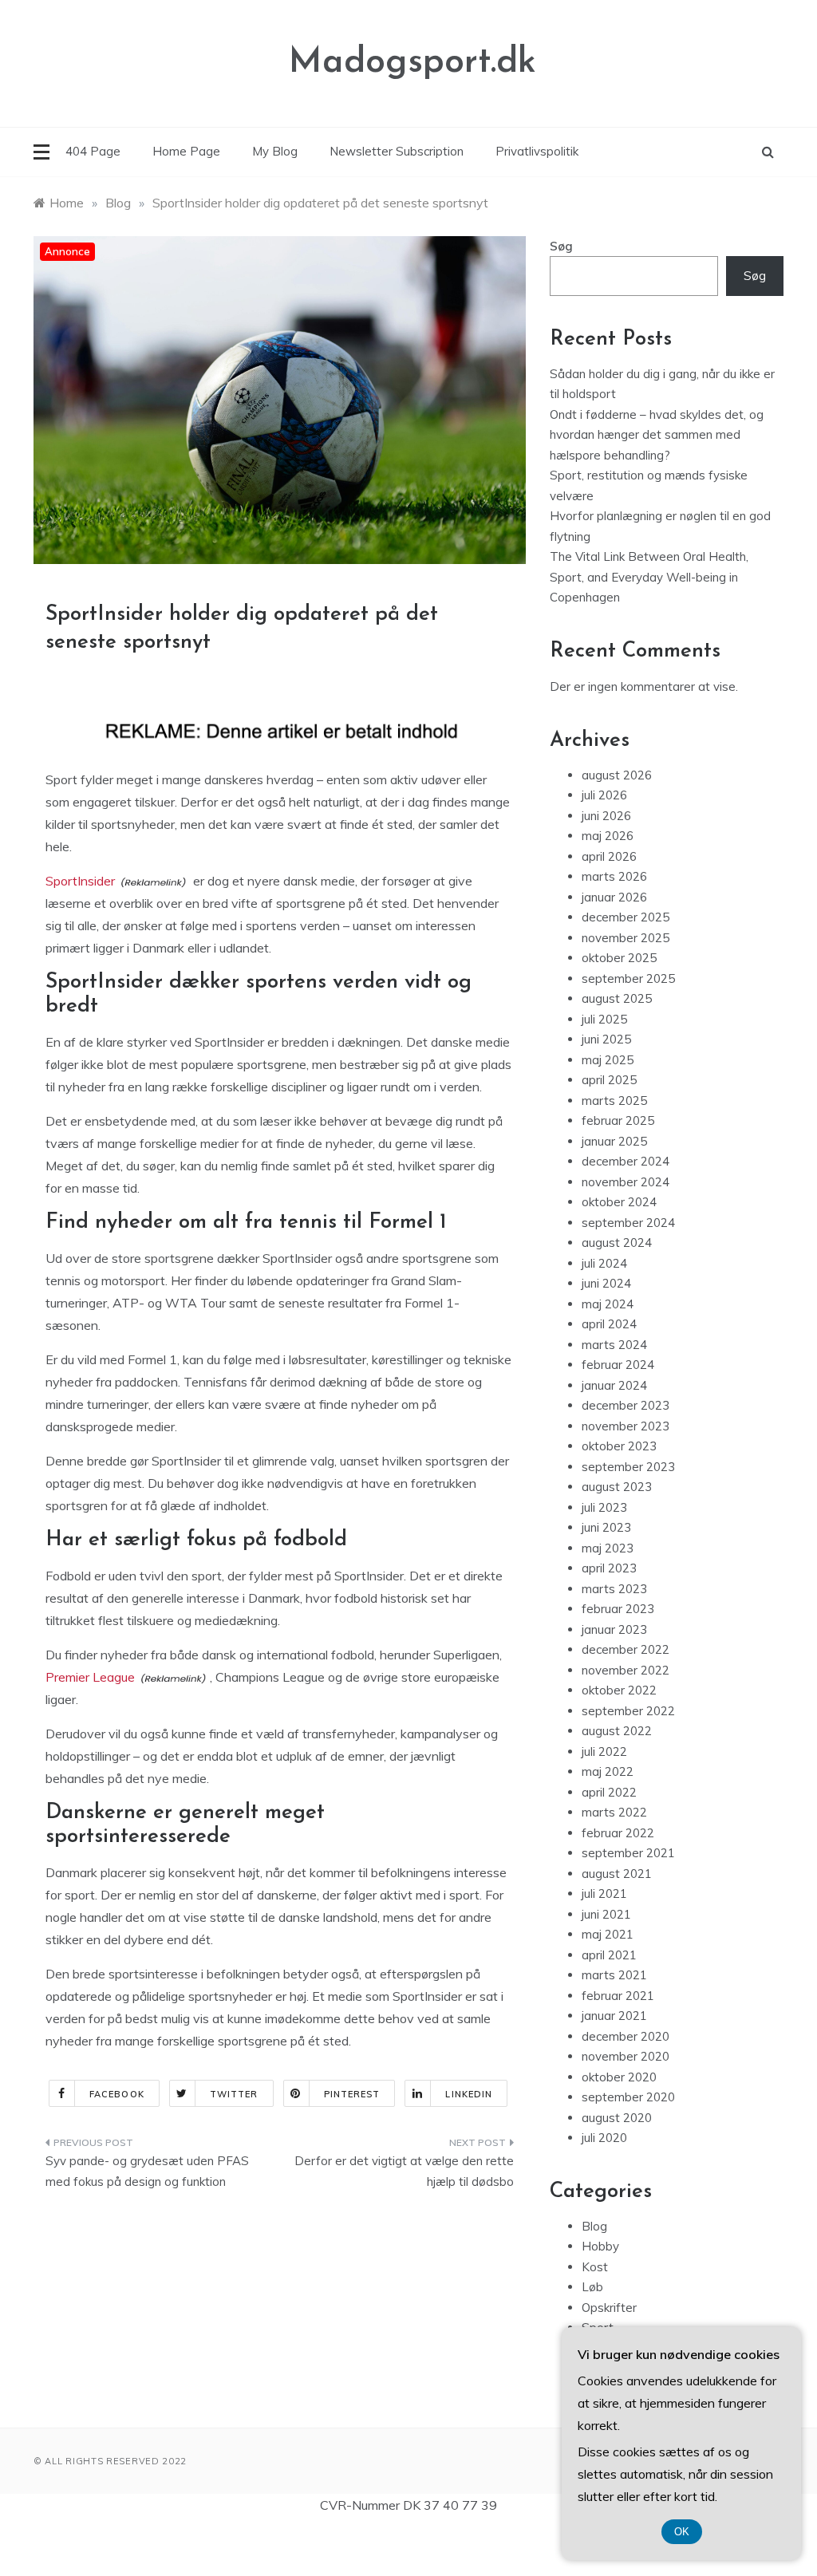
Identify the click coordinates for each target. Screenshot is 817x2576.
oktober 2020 (619, 2077)
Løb (592, 2287)
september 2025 (628, 978)
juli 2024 (604, 1263)
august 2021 (617, 1874)
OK (682, 2532)
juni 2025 (606, 1039)
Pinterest (352, 2094)
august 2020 (617, 2118)
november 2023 (626, 1426)
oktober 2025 (619, 958)
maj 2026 (608, 836)
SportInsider (80, 881)
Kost (595, 2267)
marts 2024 (614, 1345)
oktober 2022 (619, 1690)
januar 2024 (614, 1385)
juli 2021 (604, 1894)
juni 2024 (606, 1283)
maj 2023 (608, 1548)
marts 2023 (614, 1589)
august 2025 (617, 998)
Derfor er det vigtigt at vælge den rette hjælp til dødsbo (404, 2171)
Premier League (90, 1677)
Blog (594, 2226)
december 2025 (626, 917)
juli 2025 (604, 1019)
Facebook (117, 2094)
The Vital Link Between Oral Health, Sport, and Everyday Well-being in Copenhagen (649, 577)
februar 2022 (618, 1833)
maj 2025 (608, 1060)
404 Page (93, 151)
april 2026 (609, 856)
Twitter (234, 2094)
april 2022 (609, 1792)
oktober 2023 (619, 1446)
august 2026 (617, 775)
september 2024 (628, 1223)
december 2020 (626, 2036)
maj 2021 (608, 1934)
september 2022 (628, 1711)
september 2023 (628, 1467)
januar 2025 (614, 1141)
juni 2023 (606, 1527)
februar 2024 (618, 1365)
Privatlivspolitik (537, 151)
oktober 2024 (619, 1202)
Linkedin (469, 2094)
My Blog (275, 151)
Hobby (600, 2246)
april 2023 (609, 1568)
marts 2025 (614, 1101)
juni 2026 (606, 816)
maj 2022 (608, 1771)
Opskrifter (609, 2308)
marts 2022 (614, 1812)
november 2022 (626, 1670)
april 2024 (609, 1324)
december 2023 (626, 1405)
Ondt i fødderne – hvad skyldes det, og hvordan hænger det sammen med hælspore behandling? (657, 435)
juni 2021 (606, 1914)
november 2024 (626, 1182)
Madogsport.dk (412, 63)
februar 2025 (618, 1120)
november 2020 (626, 2056)
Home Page (186, 151)
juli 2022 (604, 1752)
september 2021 (628, 1853)
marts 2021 (614, 1975)
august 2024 (617, 1243)
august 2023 (617, 1487)
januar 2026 (614, 897)
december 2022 (626, 1649)
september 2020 (628, 2097)
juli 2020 (604, 2138)
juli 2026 (604, 795)
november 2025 (626, 938)
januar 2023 (614, 1629)
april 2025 (609, 1080)
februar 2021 (618, 1996)
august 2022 (617, 1731)
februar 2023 (618, 1609)
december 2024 (626, 1161)
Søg (561, 246)
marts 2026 (614, 876)
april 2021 (609, 1955)
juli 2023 (604, 1507)
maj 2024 (608, 1304)
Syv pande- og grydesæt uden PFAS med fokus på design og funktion (147, 2171)
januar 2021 (614, 2016)
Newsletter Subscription (397, 151)
